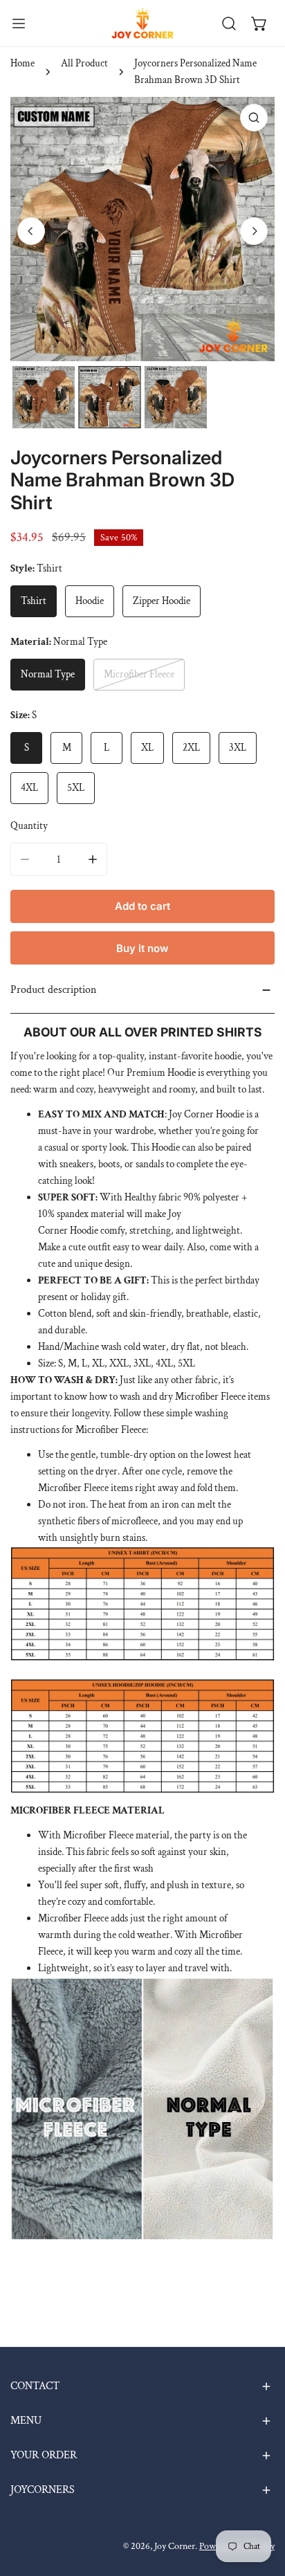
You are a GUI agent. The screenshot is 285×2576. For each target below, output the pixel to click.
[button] (259, 24)
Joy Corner (175, 2546)
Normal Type (48, 674)
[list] (142, 229)
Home (22, 63)
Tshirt (34, 601)
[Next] (254, 231)
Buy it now (142, 948)
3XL (238, 748)
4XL (29, 788)
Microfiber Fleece (139, 674)
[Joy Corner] (142, 23)
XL (147, 748)
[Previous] (31, 231)
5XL (76, 788)
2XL (191, 748)
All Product (84, 63)
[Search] (229, 24)
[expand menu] (19, 23)
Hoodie (90, 601)
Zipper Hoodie (162, 601)
